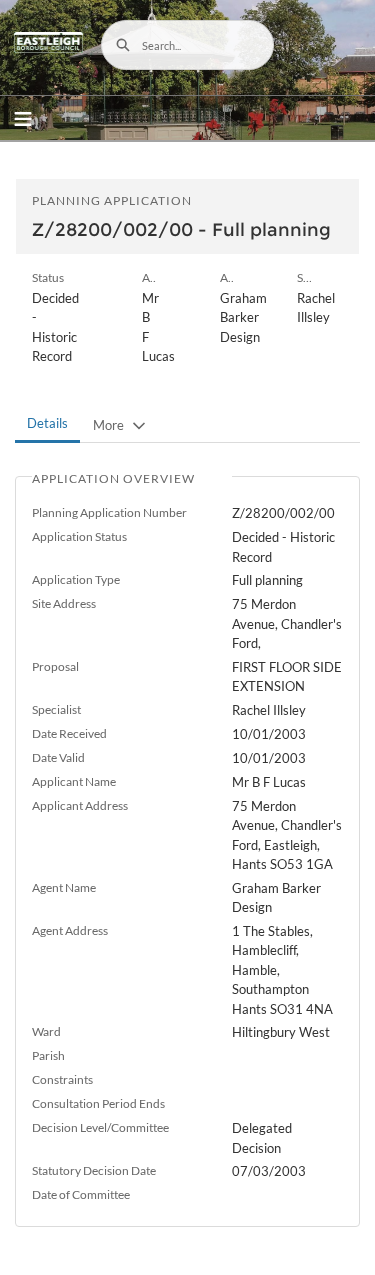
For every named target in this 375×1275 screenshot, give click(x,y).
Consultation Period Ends (98, 1103)
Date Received (69, 733)
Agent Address (70, 930)
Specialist (56, 709)
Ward (46, 1031)
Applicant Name (74, 781)
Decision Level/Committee (100, 1127)
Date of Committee (81, 1194)
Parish (48, 1055)
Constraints (62, 1079)
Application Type (76, 579)
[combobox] (188, 45)
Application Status (79, 536)
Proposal (55, 666)
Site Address (64, 603)
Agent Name (64, 887)
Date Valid (58, 757)
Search (123, 45)
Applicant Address (80, 805)
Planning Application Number (109, 512)
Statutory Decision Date (94, 1170)
